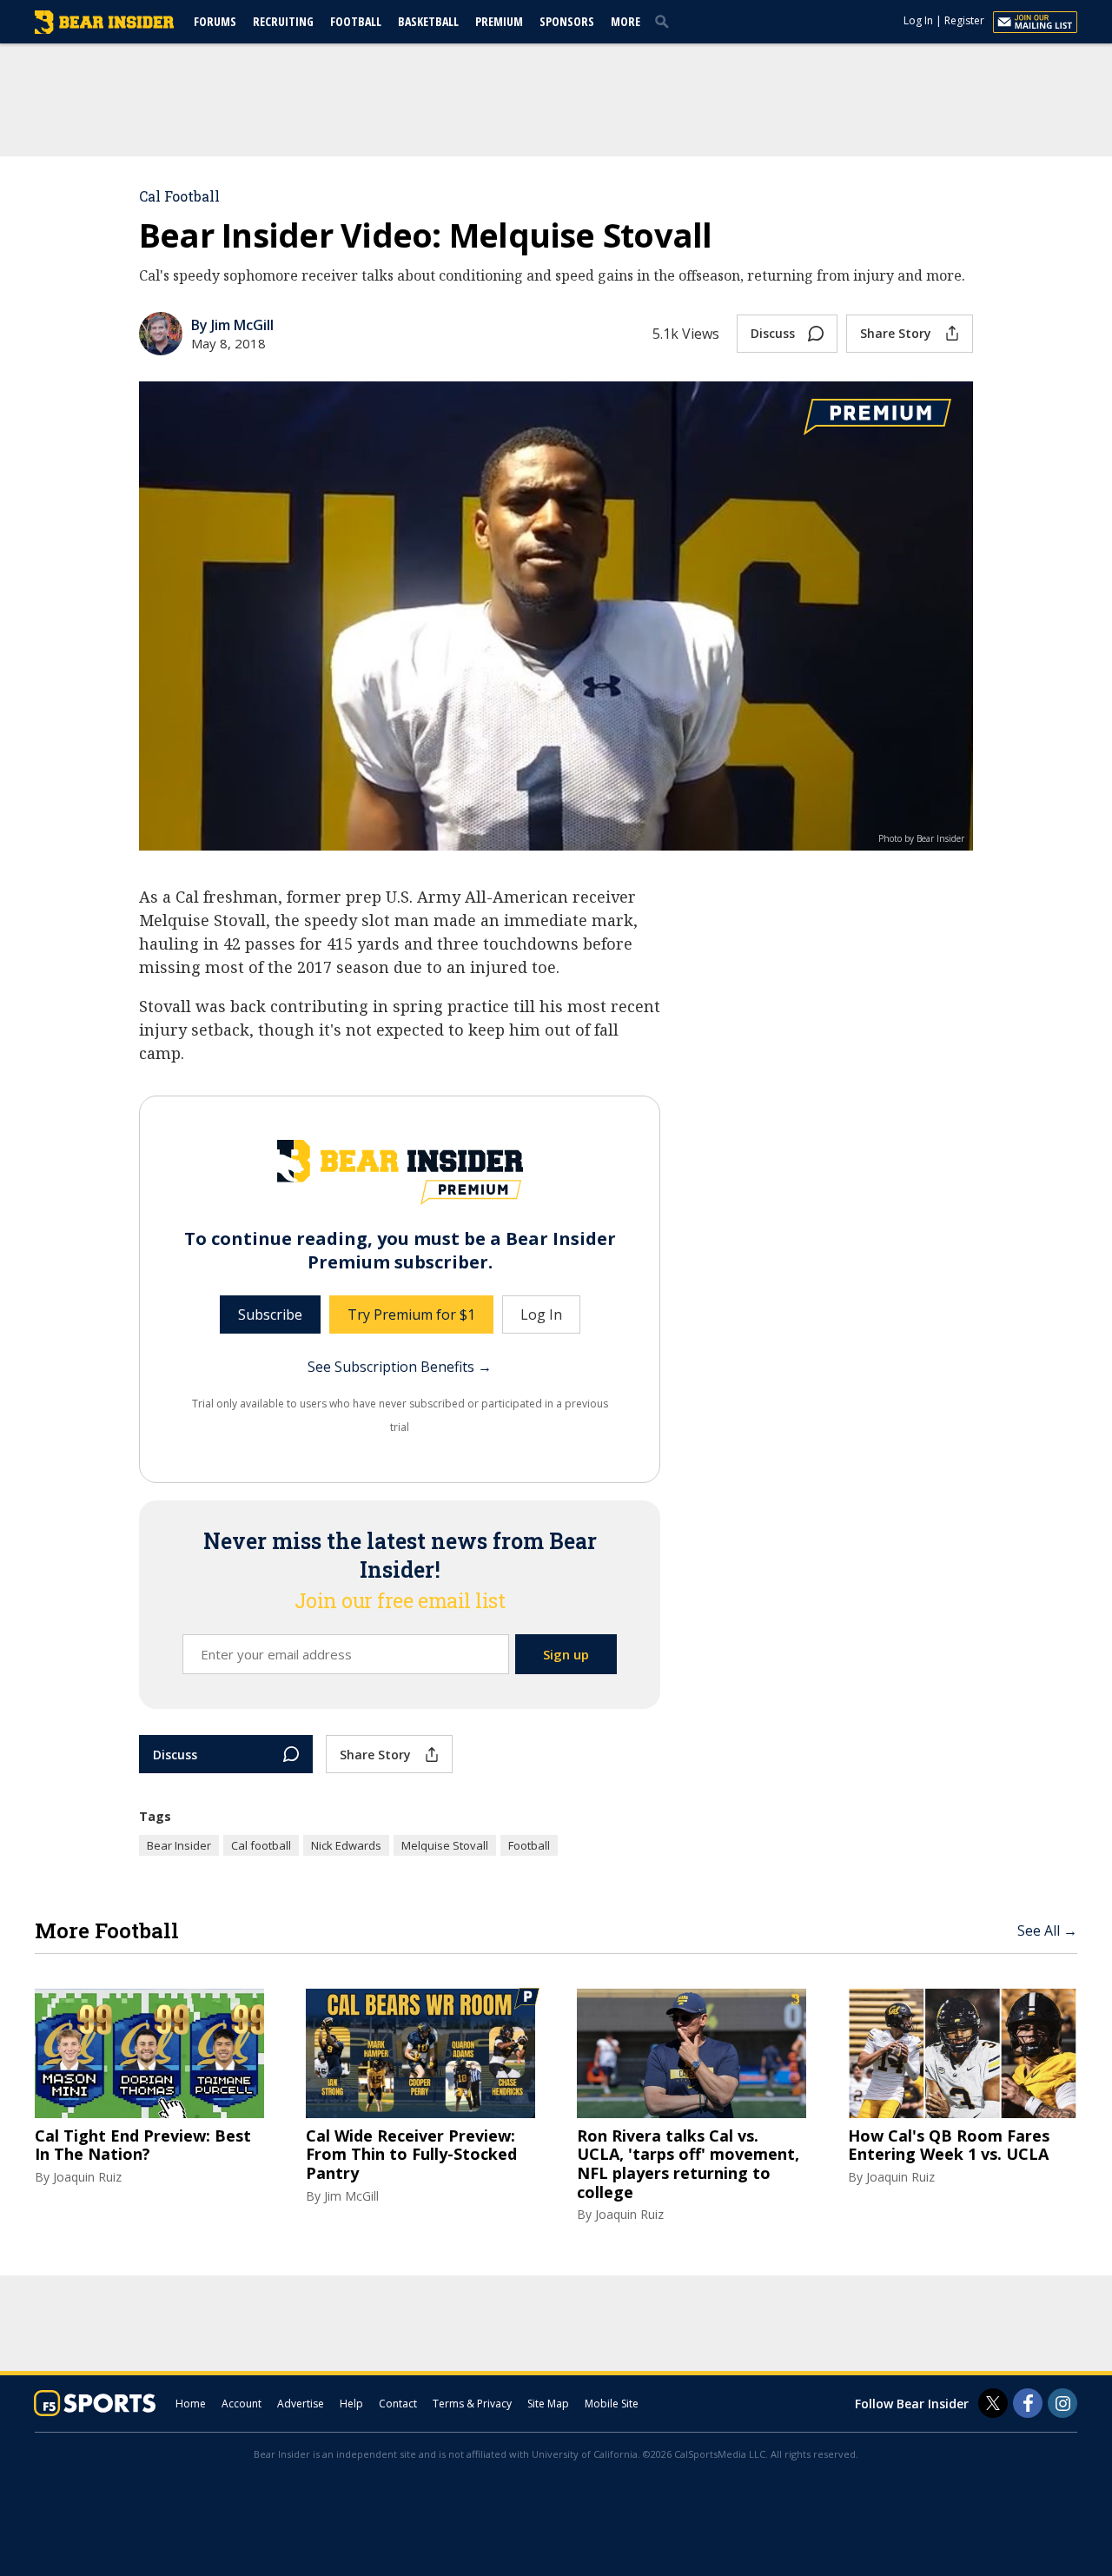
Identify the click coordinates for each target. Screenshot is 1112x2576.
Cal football (261, 1845)
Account (242, 2404)
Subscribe (270, 1314)
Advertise (301, 2404)
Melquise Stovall (445, 1845)
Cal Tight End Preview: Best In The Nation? (143, 2146)
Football (356, 21)
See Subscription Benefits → (400, 1367)
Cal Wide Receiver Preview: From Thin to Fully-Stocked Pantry (411, 2155)
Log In (918, 20)
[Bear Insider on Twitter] (993, 2403)
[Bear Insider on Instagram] (1062, 2403)
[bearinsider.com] (104, 30)
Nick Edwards (346, 1845)
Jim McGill (351, 2196)
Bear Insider (179, 1845)
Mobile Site (612, 2404)
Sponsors (567, 21)
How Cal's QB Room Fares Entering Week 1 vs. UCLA (949, 2146)
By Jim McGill (232, 325)
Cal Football (179, 196)
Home (191, 2404)
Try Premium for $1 (411, 1314)
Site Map (548, 2404)
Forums (215, 21)
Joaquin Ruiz (87, 2177)
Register (964, 20)
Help (351, 2404)
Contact (398, 2404)
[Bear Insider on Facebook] (1028, 2403)
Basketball (428, 21)
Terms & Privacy (472, 2404)
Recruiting (283, 21)
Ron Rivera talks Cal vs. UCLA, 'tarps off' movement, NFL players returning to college (688, 2164)
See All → (1047, 1930)
